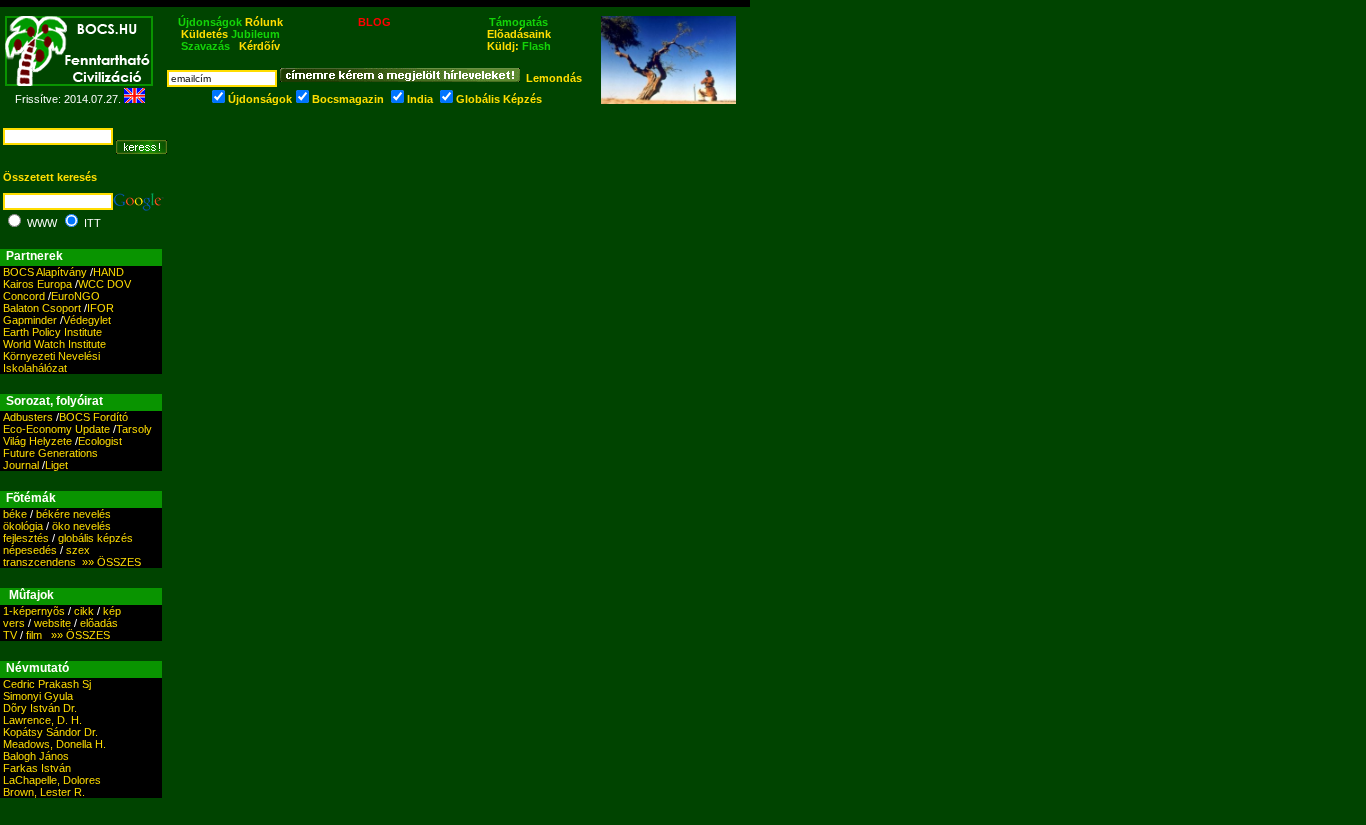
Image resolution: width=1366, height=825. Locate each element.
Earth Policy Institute (52, 332)
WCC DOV (104, 284)
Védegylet (87, 320)
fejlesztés (26, 538)
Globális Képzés (499, 99)
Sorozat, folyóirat (54, 401)
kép (112, 611)
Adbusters (28, 417)
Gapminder (30, 320)
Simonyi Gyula (38, 696)
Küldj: (519, 46)
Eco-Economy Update (56, 429)
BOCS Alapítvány (45, 272)
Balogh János (36, 756)
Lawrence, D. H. (42, 720)
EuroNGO (75, 296)
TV (10, 635)
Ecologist (100, 441)
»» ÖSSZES (108, 562)
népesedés (30, 550)
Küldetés (204, 34)
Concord (24, 296)
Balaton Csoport (42, 308)
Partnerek (34, 256)
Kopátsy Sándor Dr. (50, 732)
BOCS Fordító (93, 417)
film (34, 635)
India (420, 99)
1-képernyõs (34, 611)
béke (15, 514)
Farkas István (37, 768)
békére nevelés (73, 514)
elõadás (99, 623)
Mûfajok (31, 595)
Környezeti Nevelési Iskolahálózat (51, 362)
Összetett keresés (50, 177)
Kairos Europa (37, 284)
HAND (108, 272)
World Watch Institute (54, 344)
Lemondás (554, 78)
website (52, 623)
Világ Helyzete (37, 441)
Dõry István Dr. (40, 708)
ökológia (23, 526)
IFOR (100, 308)
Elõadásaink (519, 34)
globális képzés (95, 538)
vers (14, 623)
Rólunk (264, 22)
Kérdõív (259, 46)
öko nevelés (81, 526)
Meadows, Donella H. (54, 744)
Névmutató (37, 668)
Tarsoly (134, 429)
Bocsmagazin (348, 99)
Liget (56, 465)
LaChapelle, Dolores (52, 780)
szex (78, 550)
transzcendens (39, 562)
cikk (84, 611)
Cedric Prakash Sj (47, 684)
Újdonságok (260, 99)
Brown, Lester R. (44, 792)
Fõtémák (31, 498)
